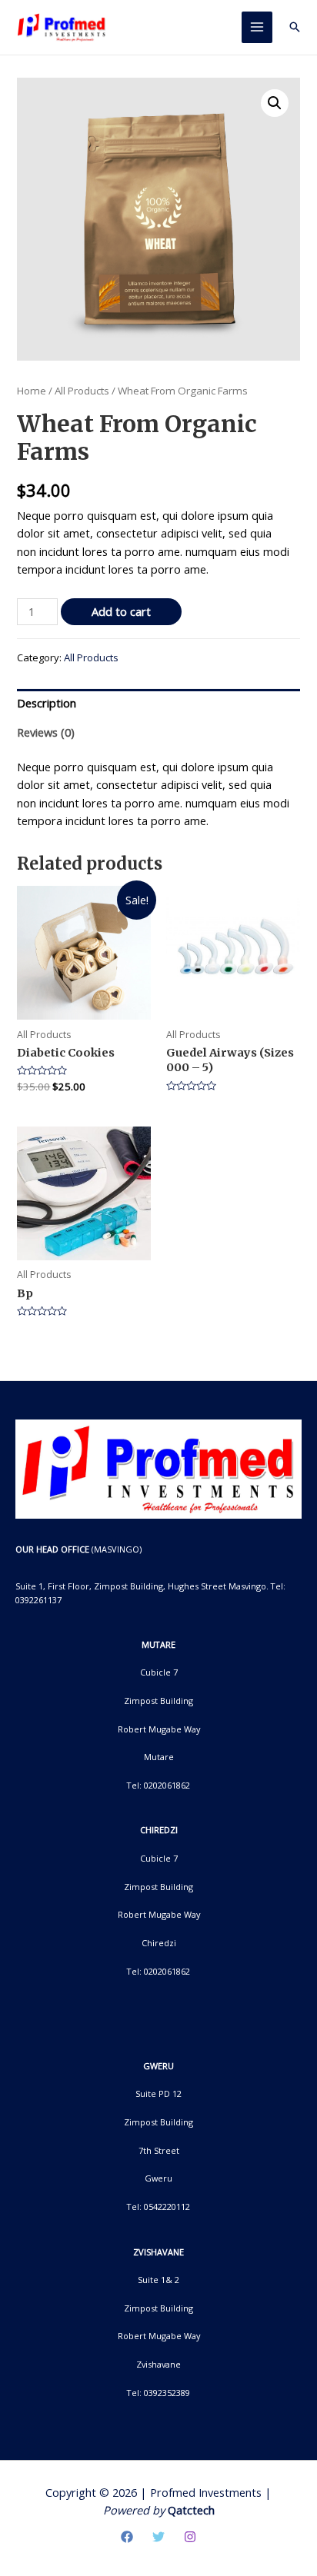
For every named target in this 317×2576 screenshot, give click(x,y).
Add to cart (121, 611)
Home (32, 391)
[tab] (158, 704)
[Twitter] (158, 2537)
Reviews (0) (46, 732)
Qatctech (191, 2510)
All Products (82, 391)
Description (47, 703)
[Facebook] (127, 2537)
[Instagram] (190, 2537)
